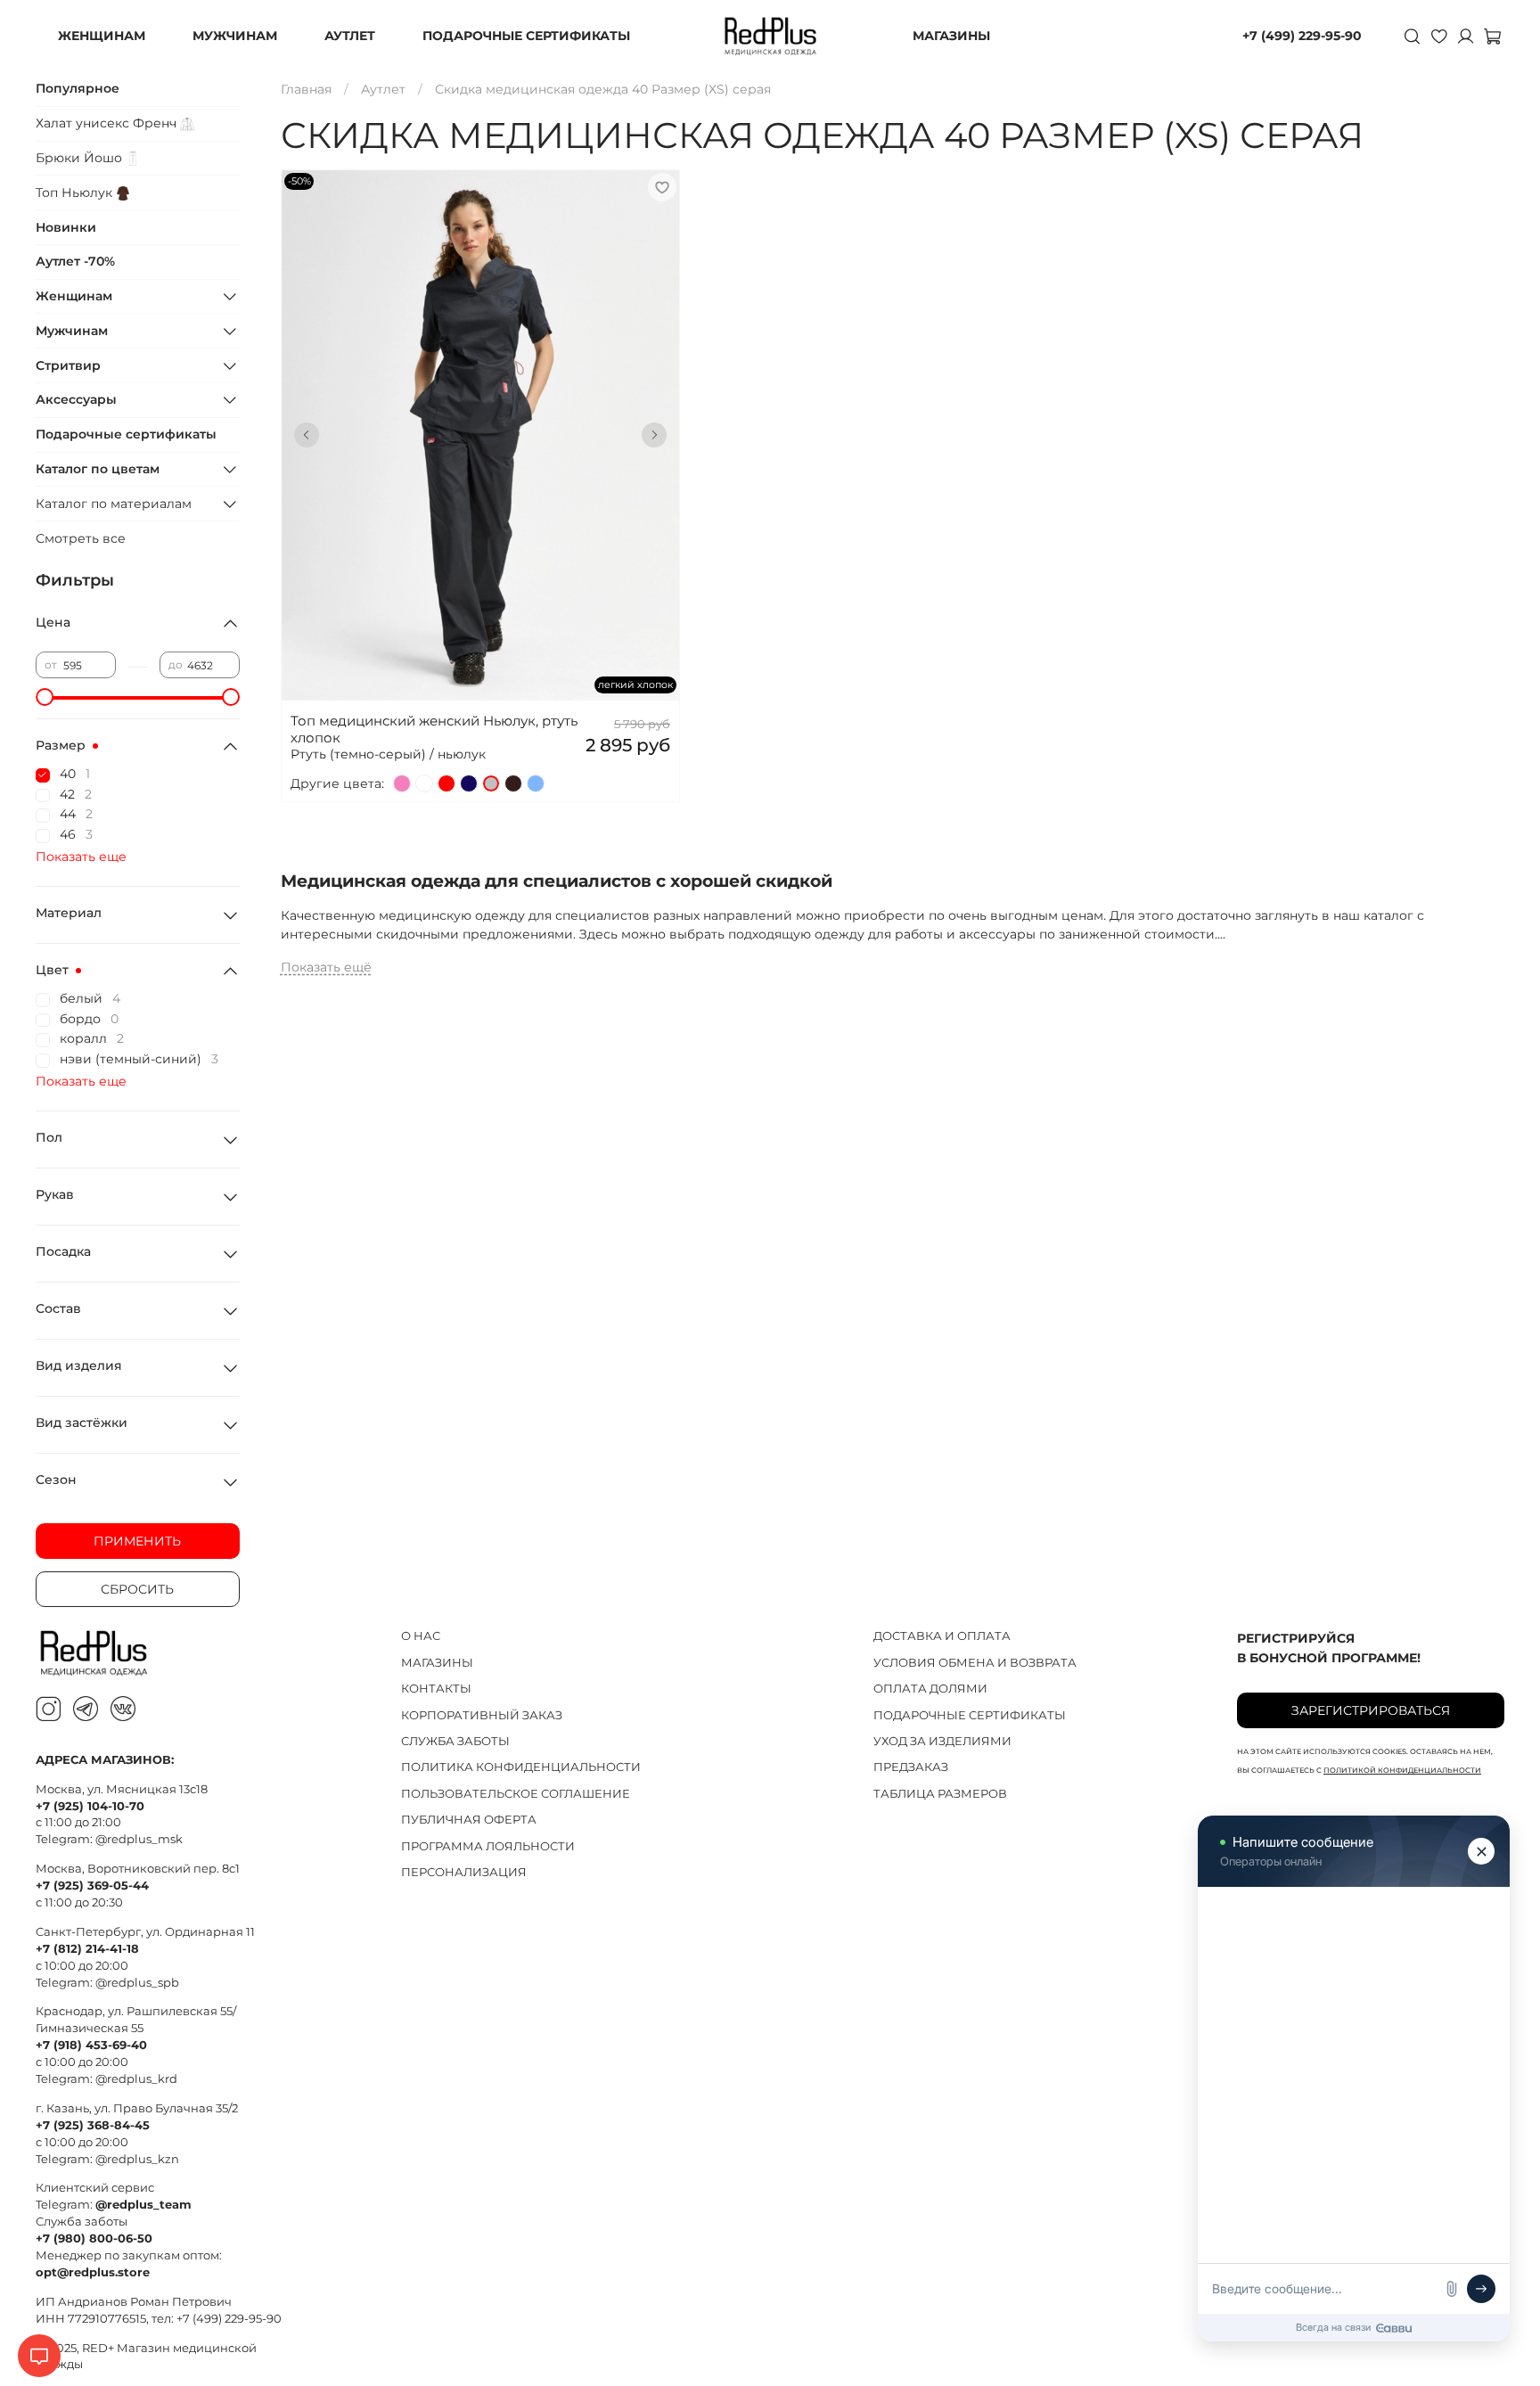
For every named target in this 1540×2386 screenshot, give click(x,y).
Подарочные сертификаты (126, 434)
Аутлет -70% (75, 261)
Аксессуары (76, 399)
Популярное (78, 88)
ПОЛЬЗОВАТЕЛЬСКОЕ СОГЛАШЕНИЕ (516, 1794)
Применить (137, 1541)
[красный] (446, 783)
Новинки (66, 227)
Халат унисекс (108, 123)
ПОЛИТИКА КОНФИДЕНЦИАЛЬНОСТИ (521, 1767)
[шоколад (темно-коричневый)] (513, 783)
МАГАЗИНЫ (951, 36)
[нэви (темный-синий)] (469, 783)
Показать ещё (326, 967)
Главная (306, 89)
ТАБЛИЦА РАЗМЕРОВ (940, 1794)
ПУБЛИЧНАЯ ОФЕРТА (469, 1820)
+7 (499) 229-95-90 (1302, 36)
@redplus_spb (137, 1983)
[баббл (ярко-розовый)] (402, 783)
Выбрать (480, 464)
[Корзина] (1492, 36)
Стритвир (68, 365)
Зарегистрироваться (1371, 1710)
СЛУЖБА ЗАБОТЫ (455, 1741)
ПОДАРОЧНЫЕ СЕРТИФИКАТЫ (526, 36)
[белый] (424, 783)
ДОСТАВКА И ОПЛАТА (942, 1636)
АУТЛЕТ (350, 36)
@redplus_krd (136, 2079)
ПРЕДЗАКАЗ (911, 1767)
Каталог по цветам (98, 469)
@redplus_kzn (137, 2159)
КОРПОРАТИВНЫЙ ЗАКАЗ (482, 1715)
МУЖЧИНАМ (235, 36)
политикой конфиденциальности (1402, 1770)
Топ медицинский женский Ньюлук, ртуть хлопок (434, 729)
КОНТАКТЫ (436, 1689)
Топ (76, 193)
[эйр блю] (536, 783)
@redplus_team (143, 2205)
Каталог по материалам (114, 504)
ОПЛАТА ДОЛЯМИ (930, 1689)
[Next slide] (654, 435)
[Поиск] (1412, 36)
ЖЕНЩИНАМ (102, 36)
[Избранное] (1438, 36)
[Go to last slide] (307, 435)
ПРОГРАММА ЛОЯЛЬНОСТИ (488, 1846)
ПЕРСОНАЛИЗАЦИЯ (464, 1872)
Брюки (81, 158)
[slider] (45, 697)
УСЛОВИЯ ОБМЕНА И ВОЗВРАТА (975, 1663)
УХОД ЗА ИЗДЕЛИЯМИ (942, 1741)
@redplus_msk (139, 1839)
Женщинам (74, 296)
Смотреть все (81, 538)
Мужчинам (72, 331)
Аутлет (383, 89)
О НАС (421, 1636)
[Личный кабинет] (1465, 36)
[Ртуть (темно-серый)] (491, 783)
